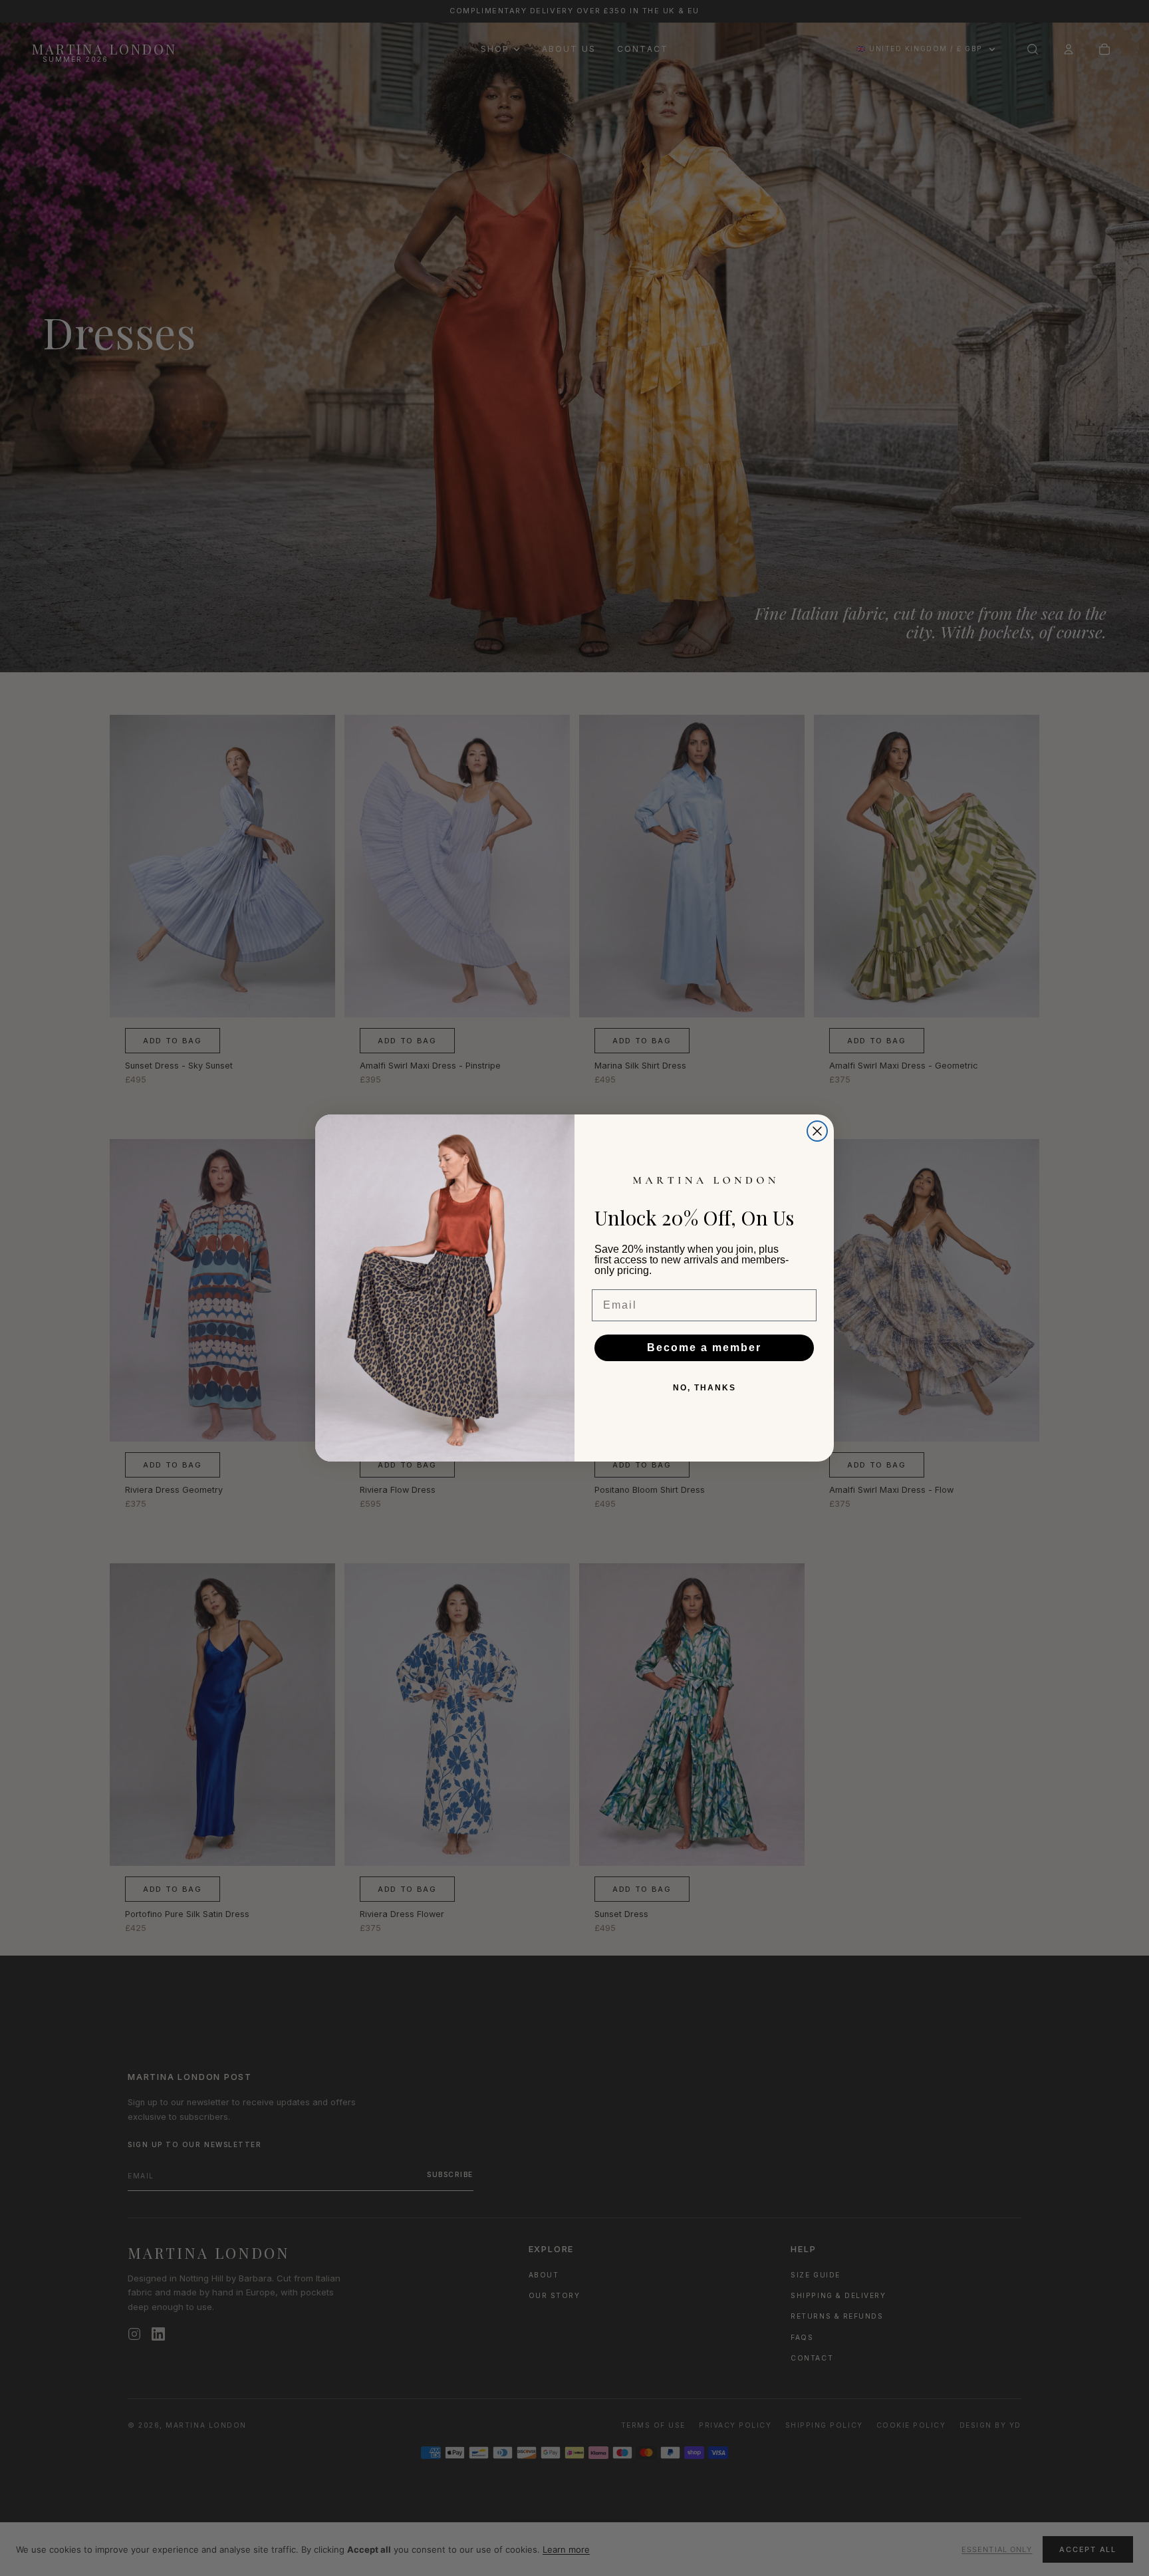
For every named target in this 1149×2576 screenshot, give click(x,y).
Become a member (704, 1348)
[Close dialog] (817, 1131)
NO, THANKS (704, 1388)
